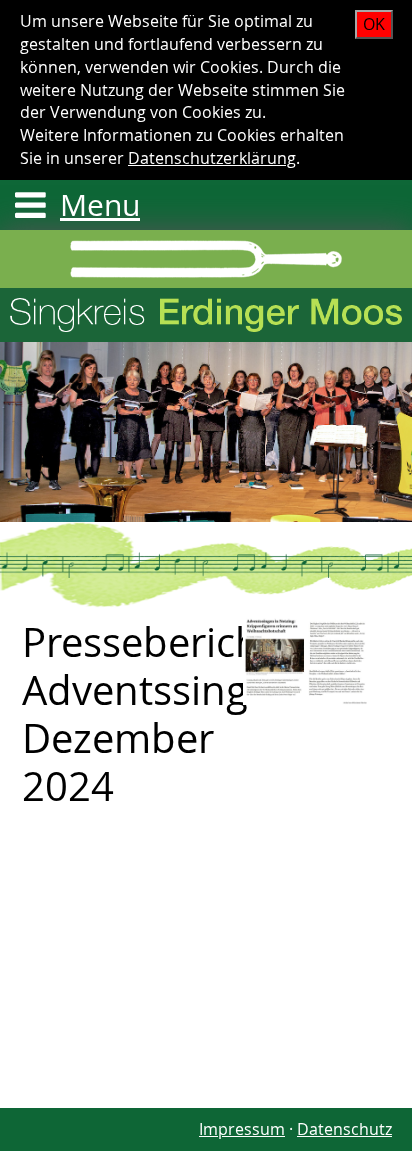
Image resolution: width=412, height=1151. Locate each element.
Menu (100, 205)
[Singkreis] (307, 660)
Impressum (242, 1129)
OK (374, 24)
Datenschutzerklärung (212, 158)
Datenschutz (344, 1129)
